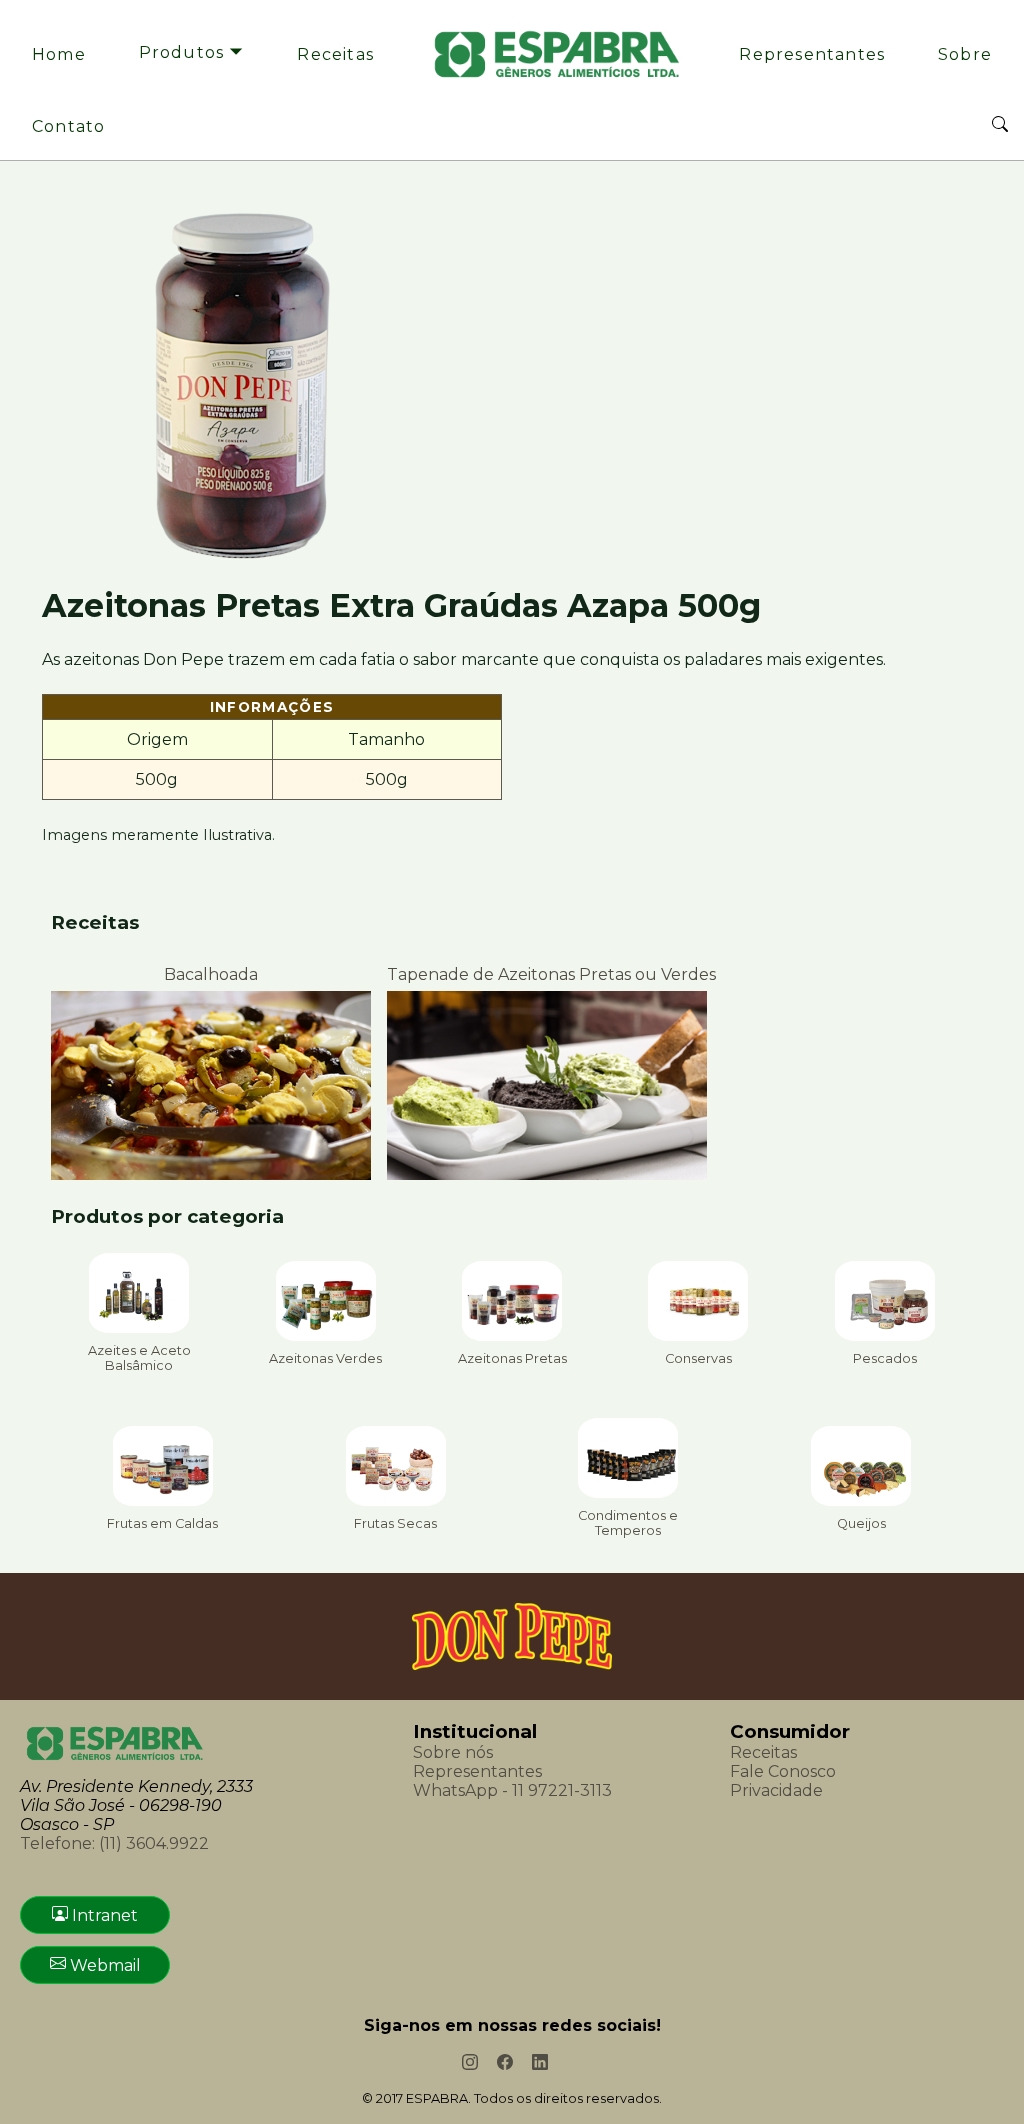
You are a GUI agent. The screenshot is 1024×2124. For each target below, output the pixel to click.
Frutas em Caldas (162, 1523)
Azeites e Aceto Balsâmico (139, 1358)
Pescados (885, 1358)
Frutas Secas (395, 1523)
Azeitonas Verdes (325, 1358)
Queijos (861, 1523)
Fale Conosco (783, 1771)
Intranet (103, 1915)
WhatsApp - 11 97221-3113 (512, 1790)
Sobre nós (453, 1752)
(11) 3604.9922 (114, 1843)
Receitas (335, 54)
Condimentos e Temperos (628, 1523)
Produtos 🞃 (192, 52)
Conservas (698, 1358)
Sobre (965, 54)
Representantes (812, 54)
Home (59, 54)
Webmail (103, 1965)
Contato (68, 126)
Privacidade (776, 1790)
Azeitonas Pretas (512, 1358)
